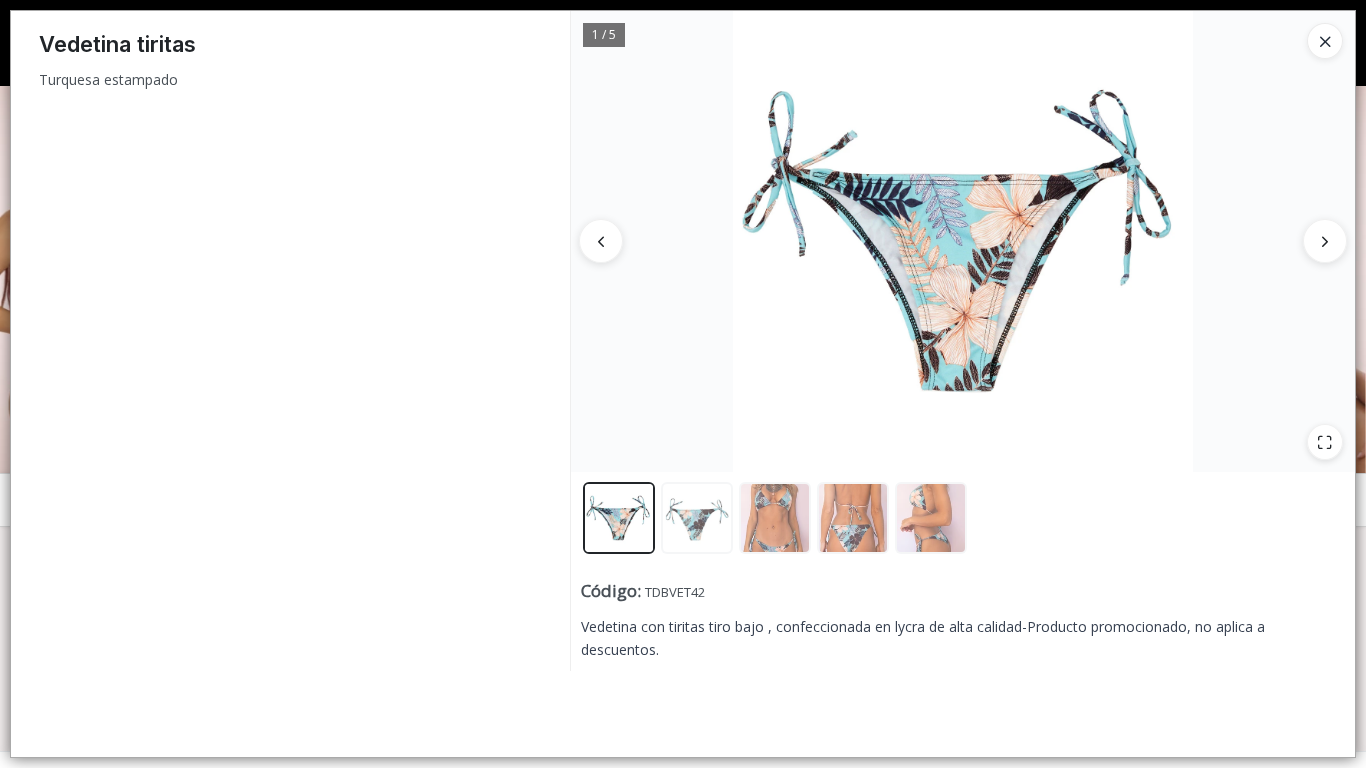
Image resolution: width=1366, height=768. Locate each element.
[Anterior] (601, 241)
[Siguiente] (1325, 241)
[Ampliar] (1325, 442)
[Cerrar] (1325, 41)
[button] (619, 518)
